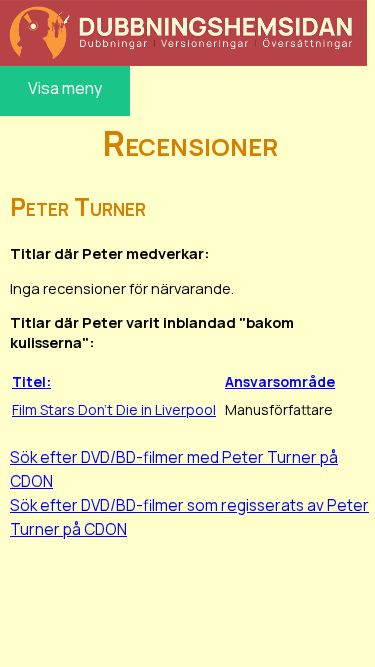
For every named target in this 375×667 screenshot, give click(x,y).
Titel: (31, 381)
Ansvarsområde (280, 381)
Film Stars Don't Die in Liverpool (114, 409)
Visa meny (65, 88)
